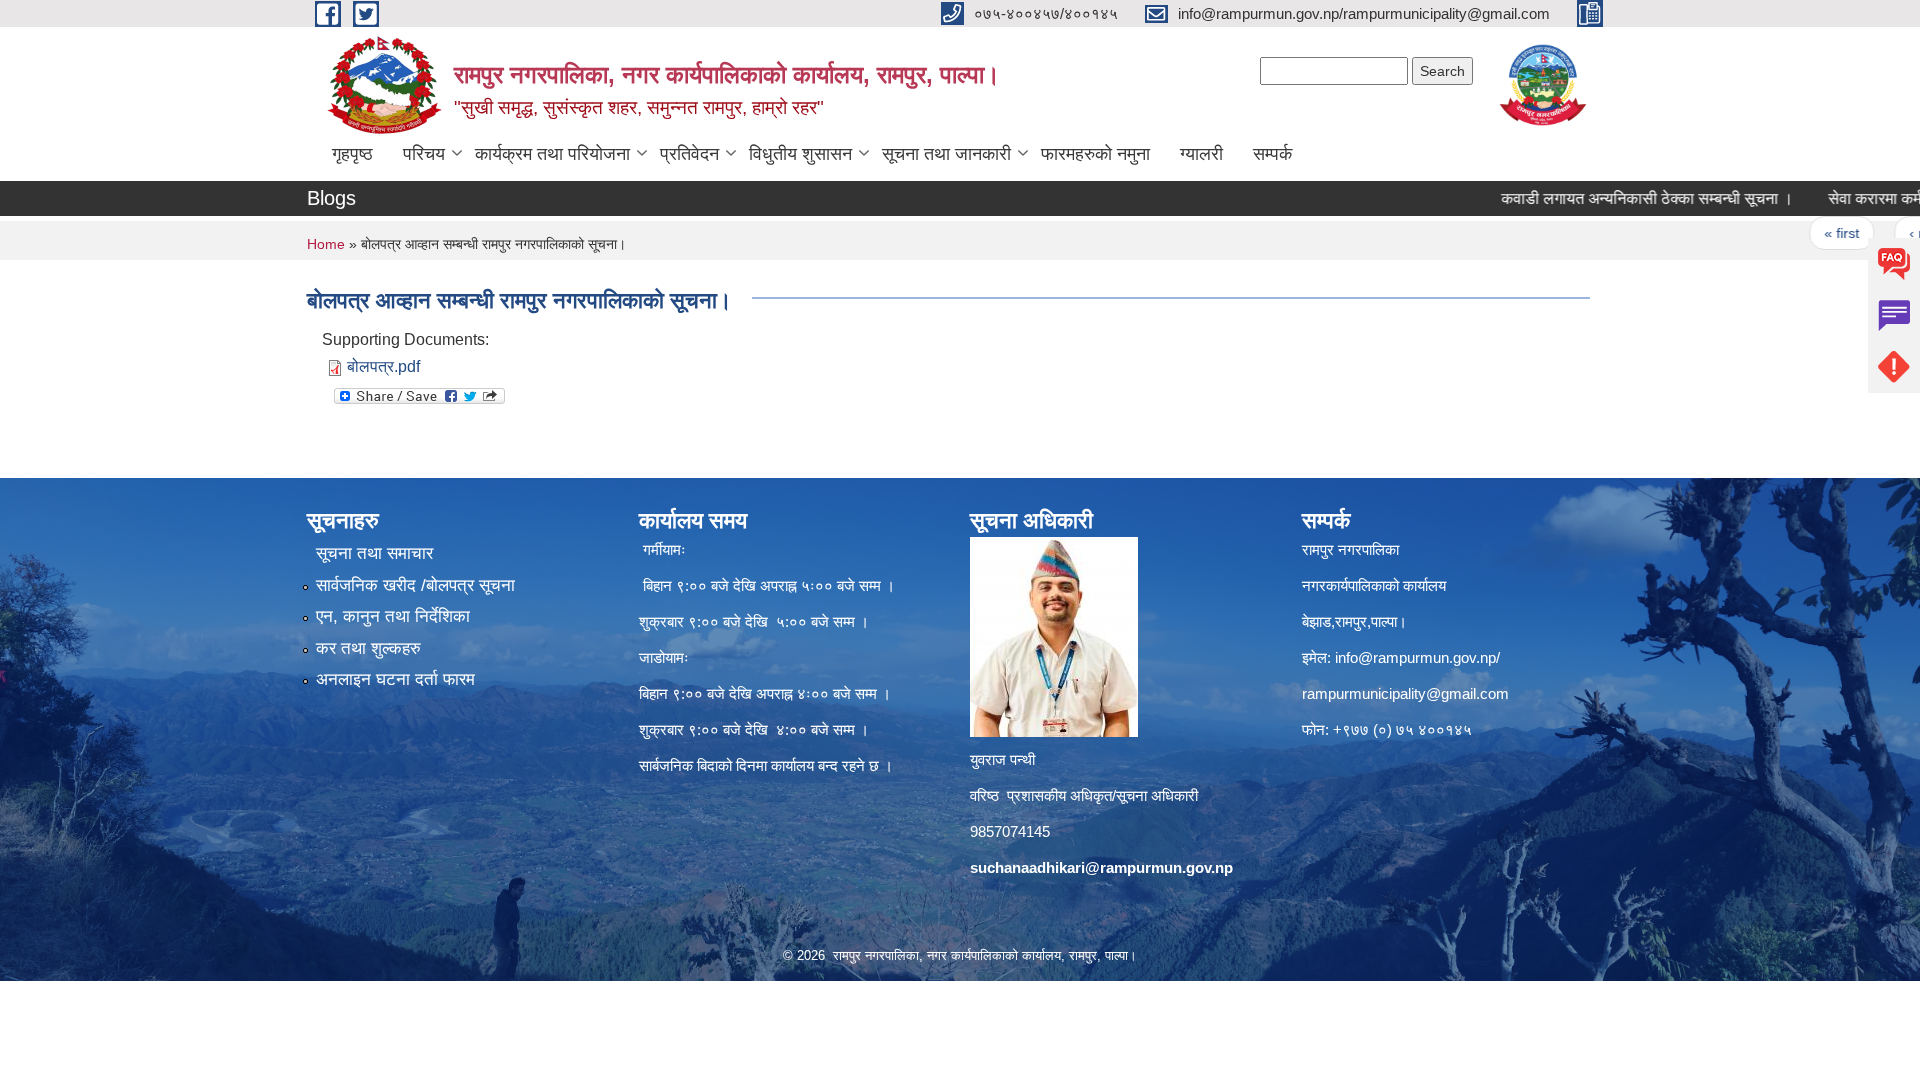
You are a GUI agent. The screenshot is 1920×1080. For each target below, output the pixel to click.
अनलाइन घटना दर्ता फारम (395, 679)
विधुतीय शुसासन (800, 154)
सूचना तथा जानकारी (946, 154)
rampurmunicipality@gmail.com (1405, 693)
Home (326, 244)
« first (1802, 233)
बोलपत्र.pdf (383, 366)
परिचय (424, 154)
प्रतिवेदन (689, 154)
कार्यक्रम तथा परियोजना (552, 154)
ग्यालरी (1201, 154)
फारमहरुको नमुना (1095, 154)
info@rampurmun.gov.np (1415, 657)
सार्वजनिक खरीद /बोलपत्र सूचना (415, 585)
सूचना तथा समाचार (374, 553)
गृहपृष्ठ (352, 154)
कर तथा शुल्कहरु (368, 648)
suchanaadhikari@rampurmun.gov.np (1101, 867)
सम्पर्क (1272, 154)
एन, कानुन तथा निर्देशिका (393, 616)
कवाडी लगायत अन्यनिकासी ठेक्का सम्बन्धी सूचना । (1608, 198)
